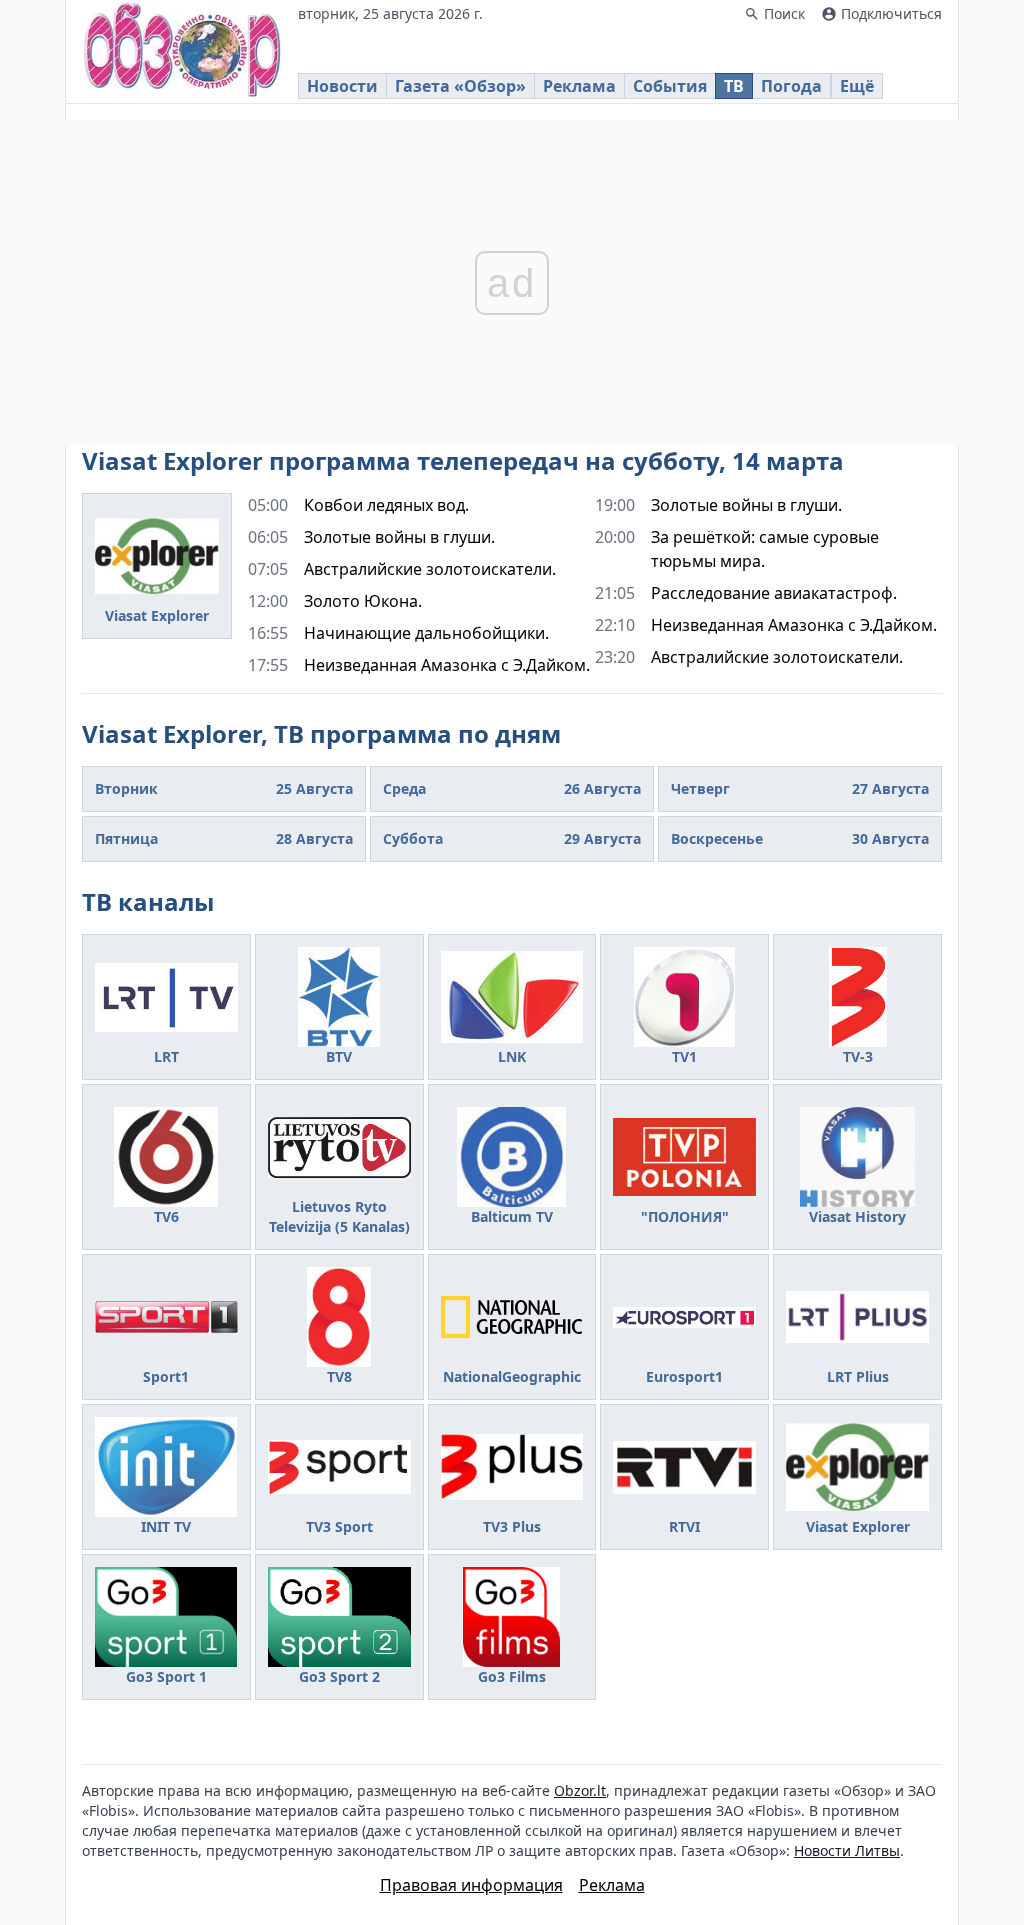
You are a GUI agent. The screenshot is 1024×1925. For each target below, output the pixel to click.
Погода (791, 86)
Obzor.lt (580, 1790)
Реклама (579, 86)
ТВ (734, 86)
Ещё (857, 86)
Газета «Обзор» (460, 86)
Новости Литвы (847, 1850)
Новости (342, 86)
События (670, 86)
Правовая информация (471, 1885)
